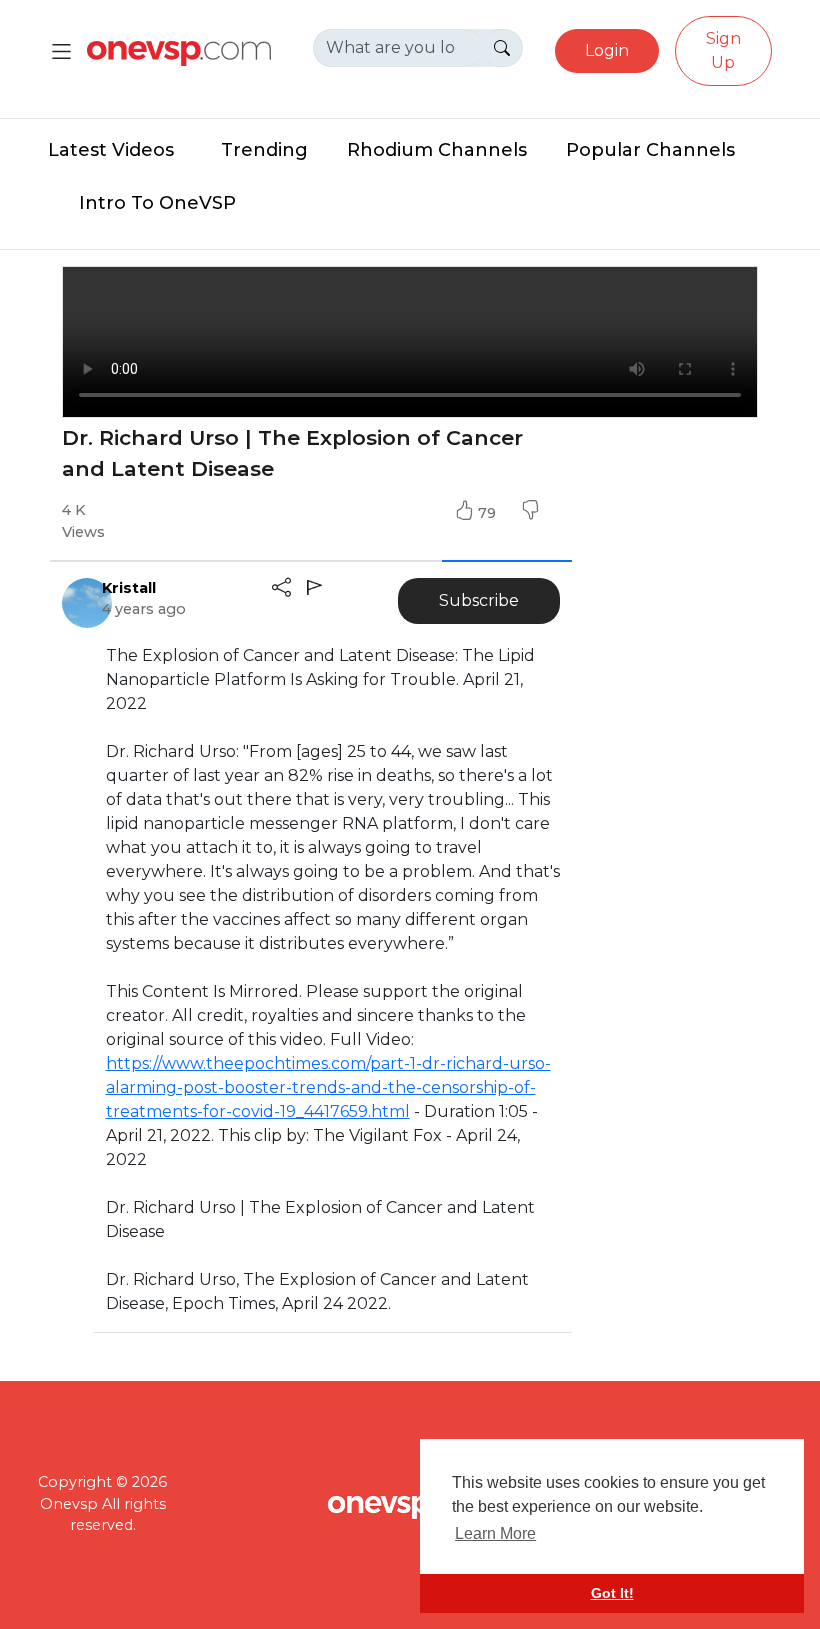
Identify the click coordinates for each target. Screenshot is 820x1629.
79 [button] (489, 513)
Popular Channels (650, 150)
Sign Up (723, 50)
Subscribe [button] (479, 600)
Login (607, 50)
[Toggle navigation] (61, 51)
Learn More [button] (495, 1533)
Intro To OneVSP (157, 203)
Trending (264, 150)
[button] (530, 513)
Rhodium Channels (437, 150)
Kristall (129, 588)
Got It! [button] (612, 1593)
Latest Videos (111, 150)
